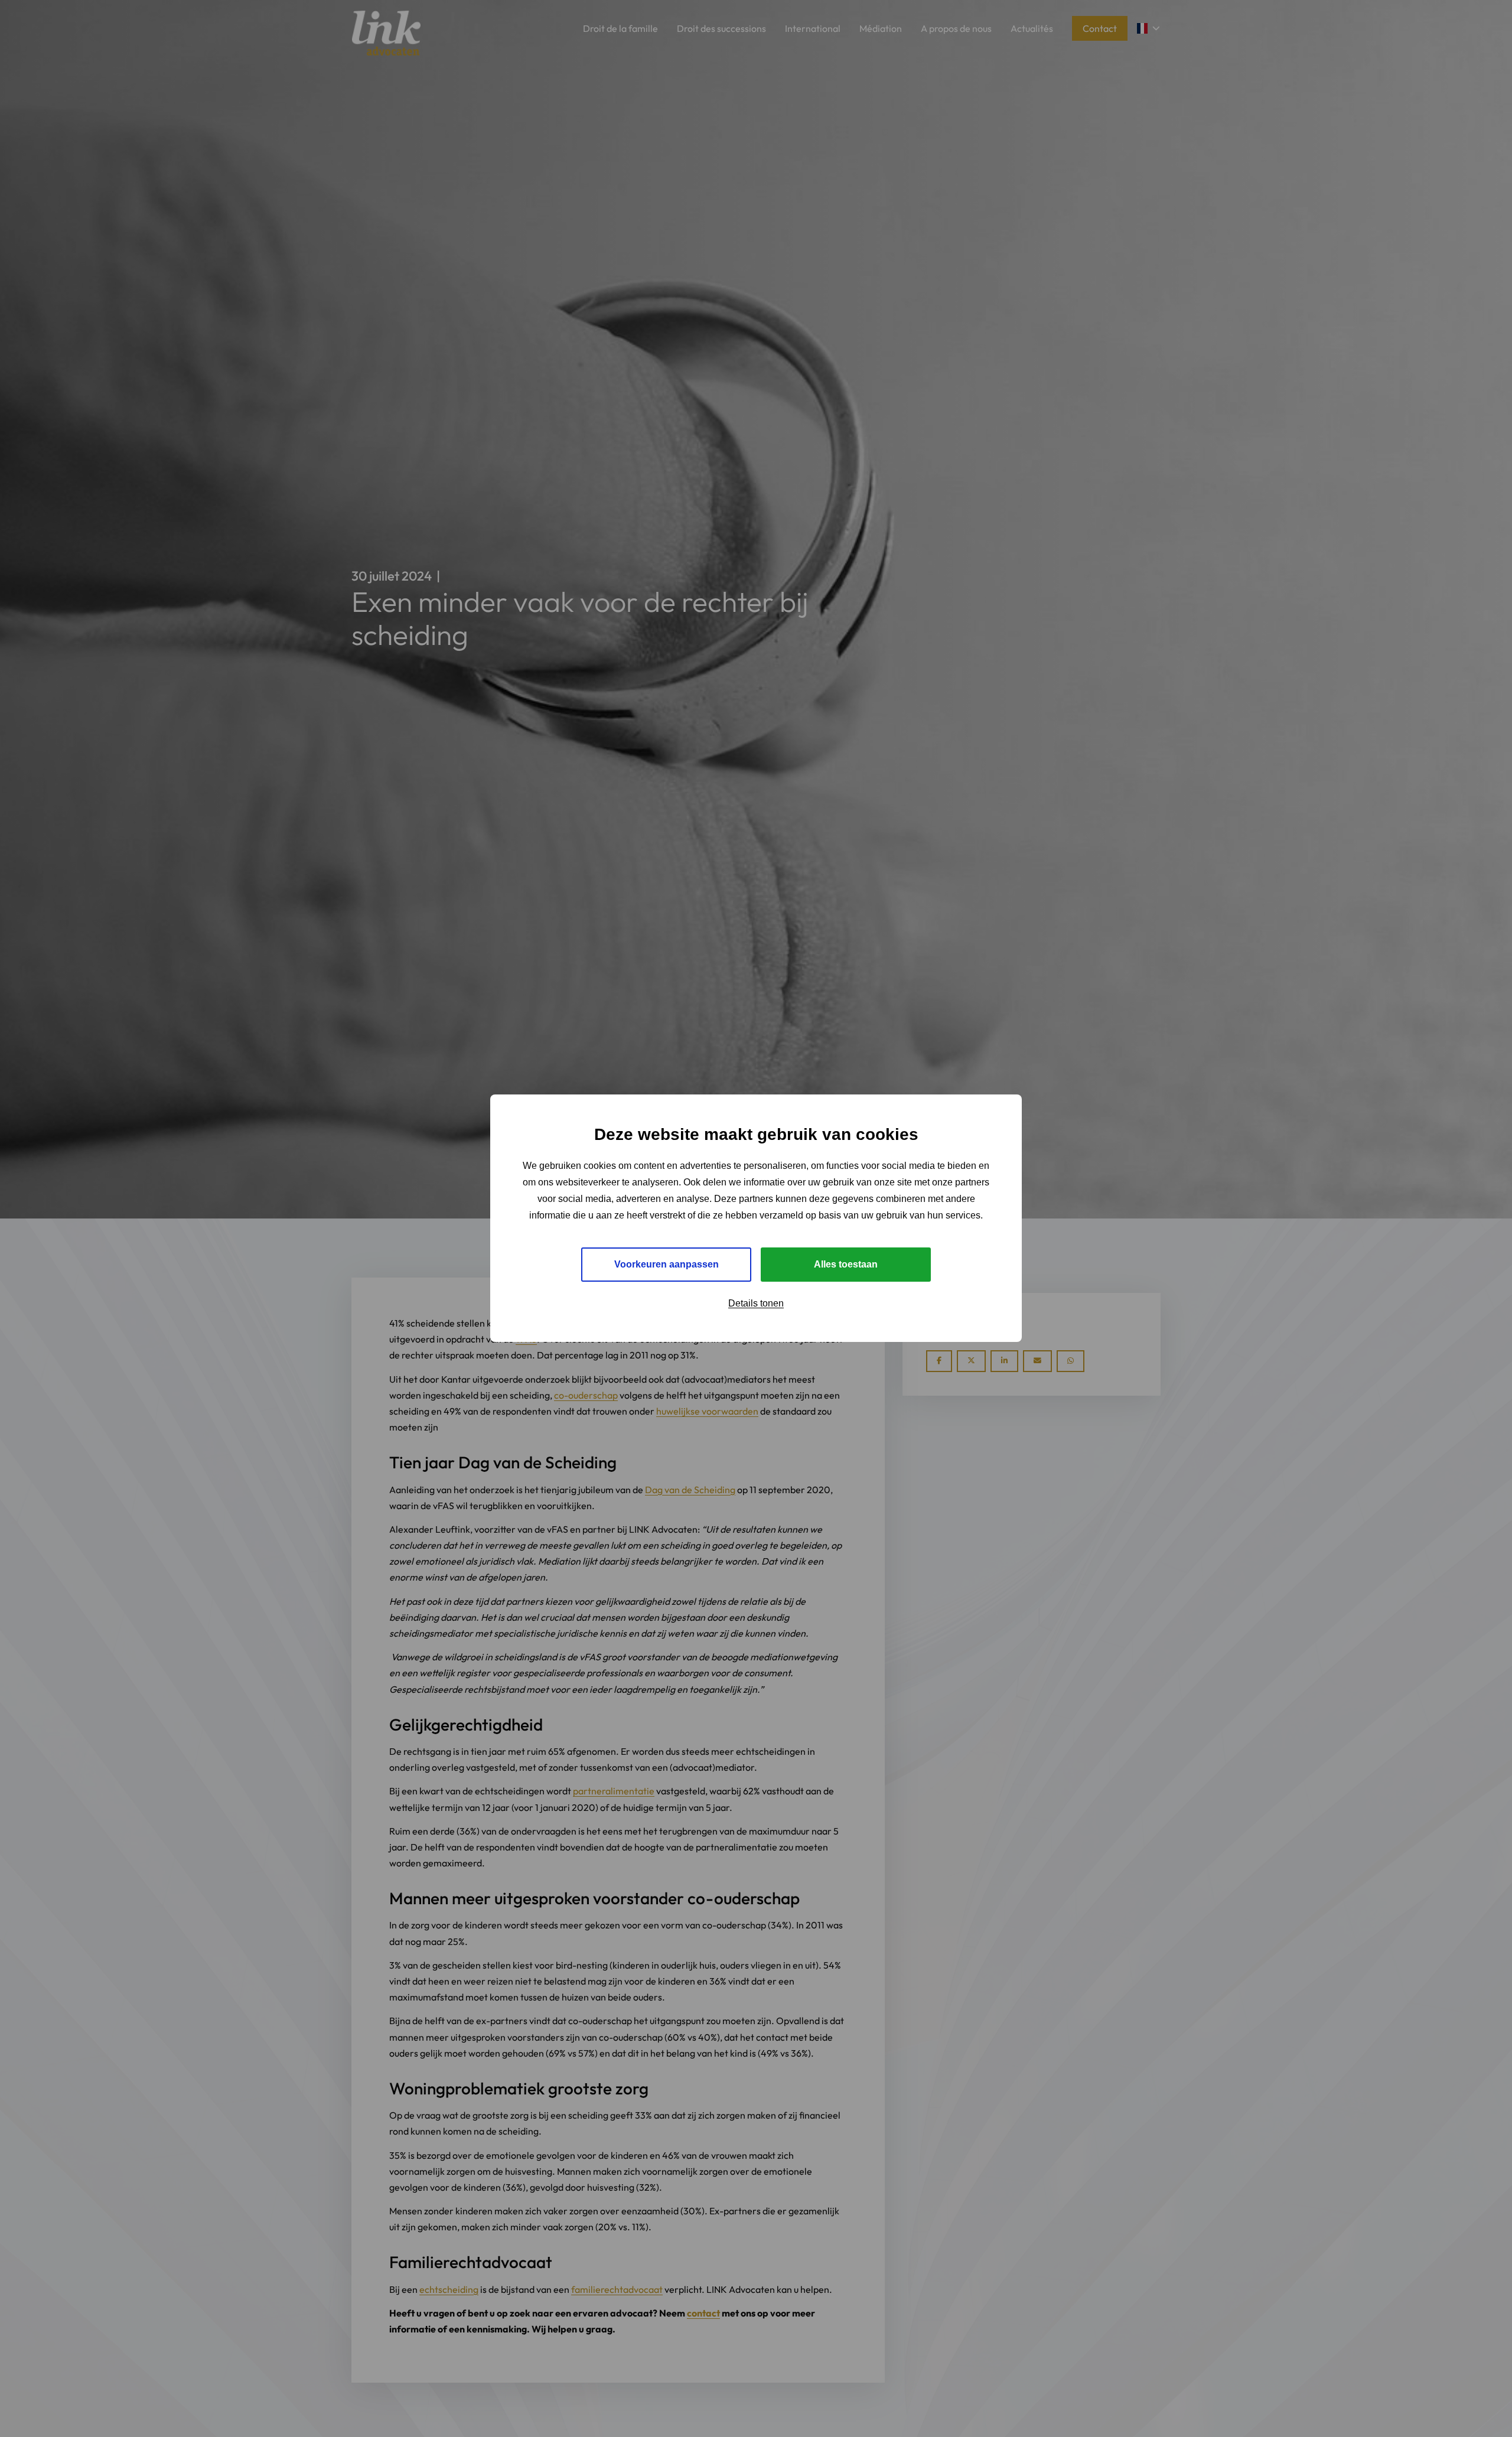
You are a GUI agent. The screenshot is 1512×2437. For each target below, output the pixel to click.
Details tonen (756, 1304)
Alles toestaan (846, 1265)
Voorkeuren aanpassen (667, 1265)
